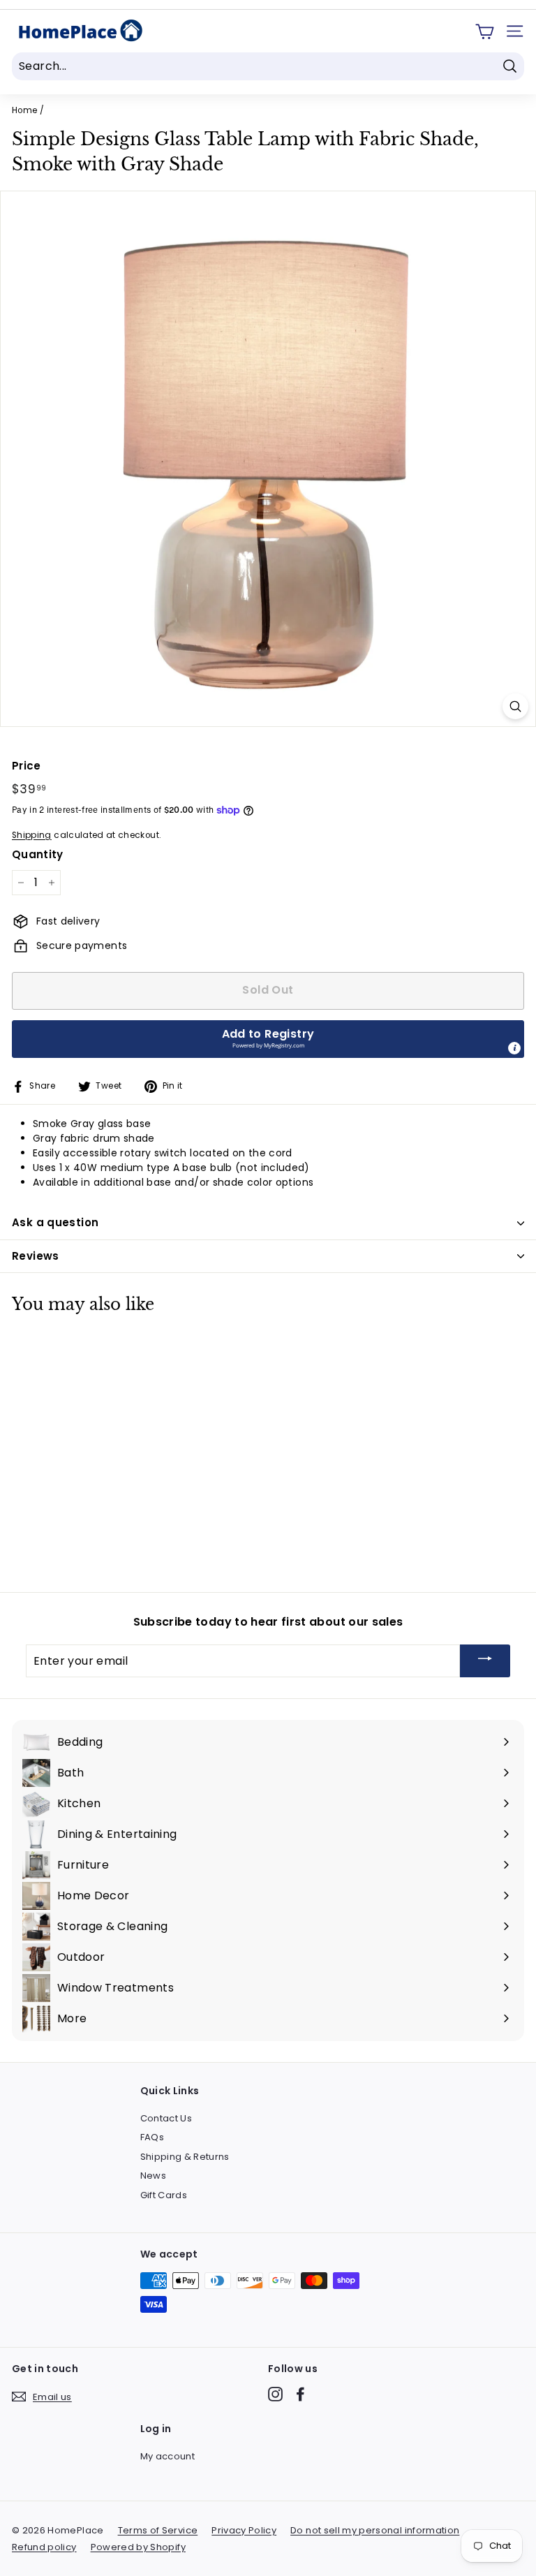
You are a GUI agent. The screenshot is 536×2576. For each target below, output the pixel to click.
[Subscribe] (485, 1661)
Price (27, 766)
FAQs (152, 2137)
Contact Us (166, 2118)
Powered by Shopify (138, 2547)
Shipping (32, 835)
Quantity (38, 854)
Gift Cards (164, 2195)
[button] (268, 1039)
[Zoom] (515, 706)
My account (168, 2456)
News (153, 2176)
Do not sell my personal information (375, 2530)
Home (24, 110)
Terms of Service (158, 2530)
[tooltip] (514, 1048)
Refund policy (44, 2547)
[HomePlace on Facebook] (300, 2394)
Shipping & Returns (185, 2157)
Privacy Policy (244, 2530)
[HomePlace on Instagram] (275, 2394)
